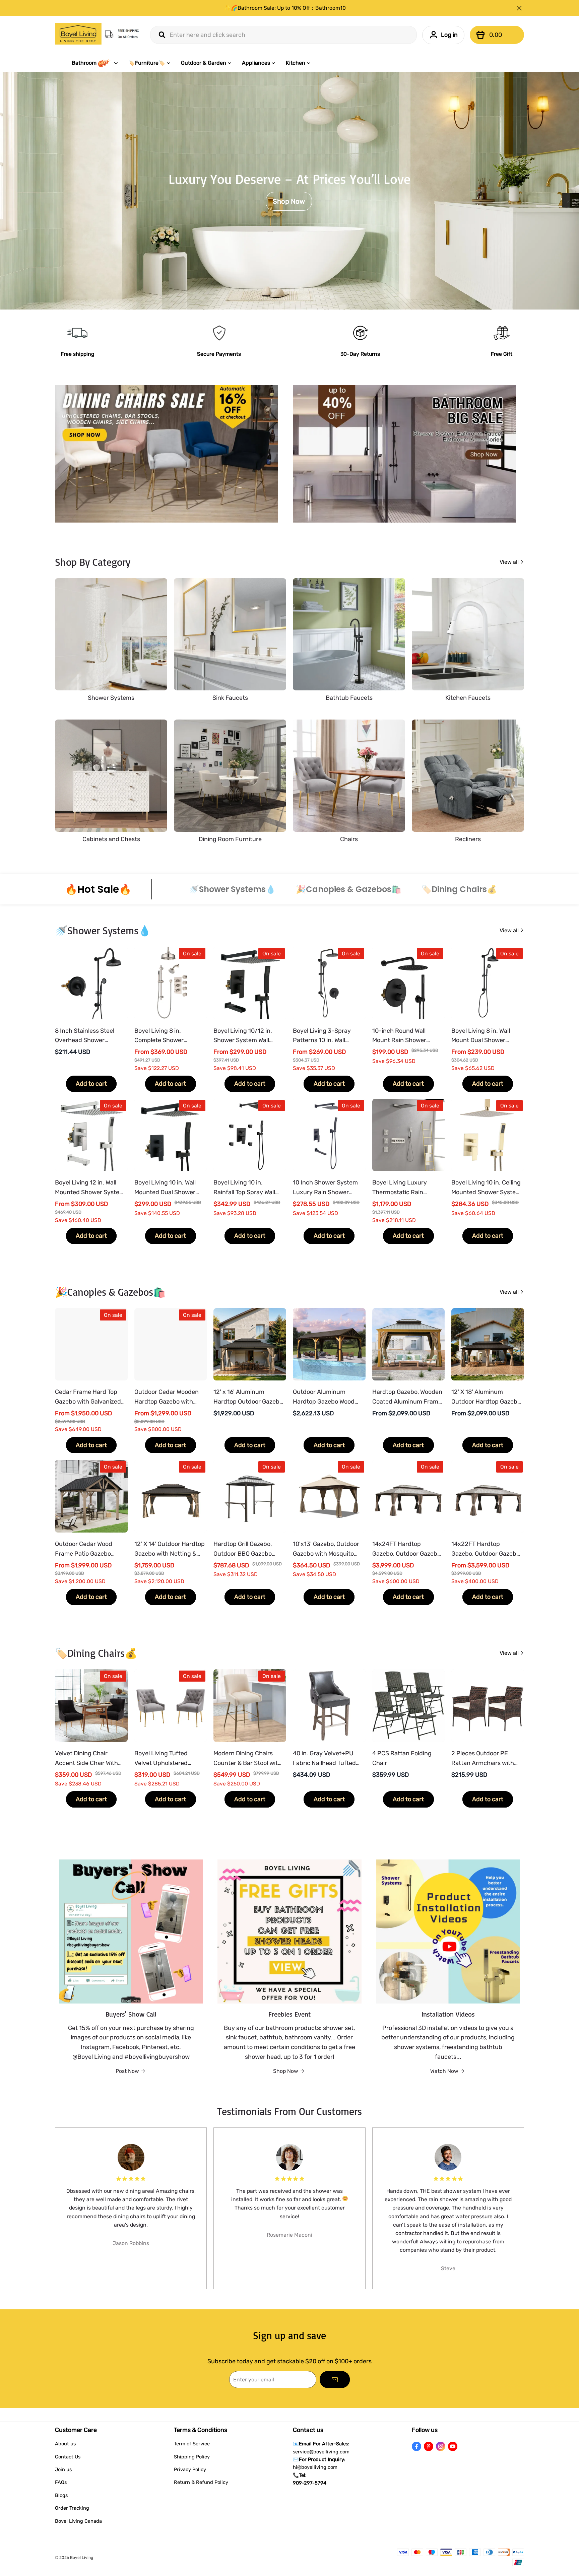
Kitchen (296, 63)
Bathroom (84, 63)
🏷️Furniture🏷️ (147, 63)
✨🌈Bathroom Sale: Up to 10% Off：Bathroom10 (285, 8)
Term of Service (192, 2444)
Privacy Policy (190, 2469)
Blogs (61, 2495)
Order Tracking (72, 2508)
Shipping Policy (192, 2457)
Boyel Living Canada (78, 2521)
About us (65, 2444)
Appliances (256, 63)
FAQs (61, 2482)
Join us (63, 2469)
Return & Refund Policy (201, 2482)
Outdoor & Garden (204, 63)
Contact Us (68, 2457)
